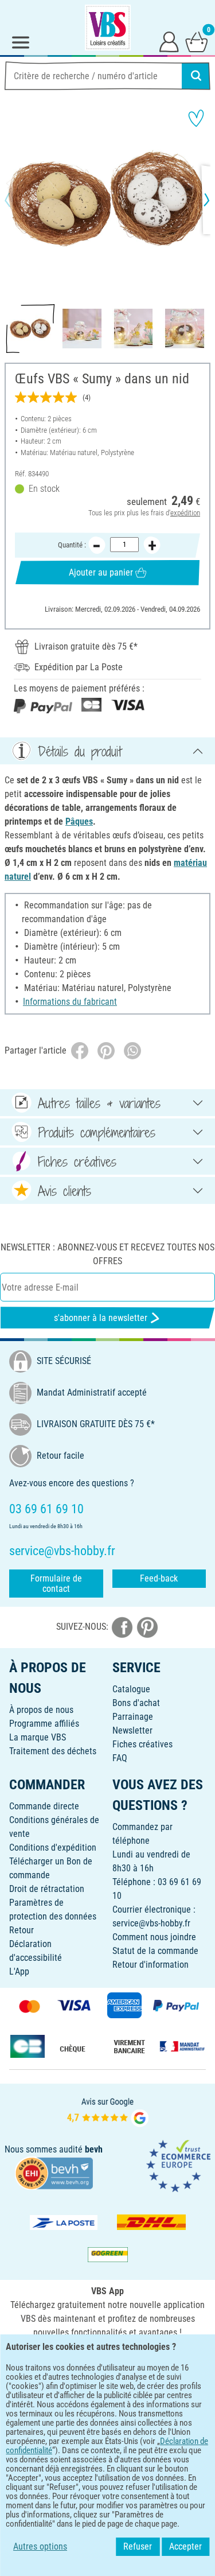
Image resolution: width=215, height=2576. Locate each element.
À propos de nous (41, 1710)
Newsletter (132, 1730)
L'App (19, 1971)
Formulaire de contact (56, 1584)
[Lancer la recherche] (196, 76)
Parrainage (133, 1717)
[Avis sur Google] (108, 2111)
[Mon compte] (169, 41)
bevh (94, 2149)
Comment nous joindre (154, 1937)
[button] (17, 200)
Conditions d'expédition (53, 1848)
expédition (185, 513)
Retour (21, 1930)
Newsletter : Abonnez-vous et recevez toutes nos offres (107, 1254)
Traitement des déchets (53, 1751)
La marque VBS (38, 1737)
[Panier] (197, 41)
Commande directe (44, 1806)
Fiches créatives (142, 1744)
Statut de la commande (155, 1951)
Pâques (79, 821)
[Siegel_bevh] (54, 2172)
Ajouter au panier (101, 572)
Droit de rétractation (47, 1889)
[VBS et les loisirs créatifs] (108, 28)
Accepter (185, 2546)
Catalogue (131, 1689)
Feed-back (159, 1578)
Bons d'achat (136, 1703)
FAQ (120, 1758)
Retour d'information (150, 1965)
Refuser (138, 2546)
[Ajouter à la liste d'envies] (196, 118)
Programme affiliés (44, 1724)
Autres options (40, 2546)
